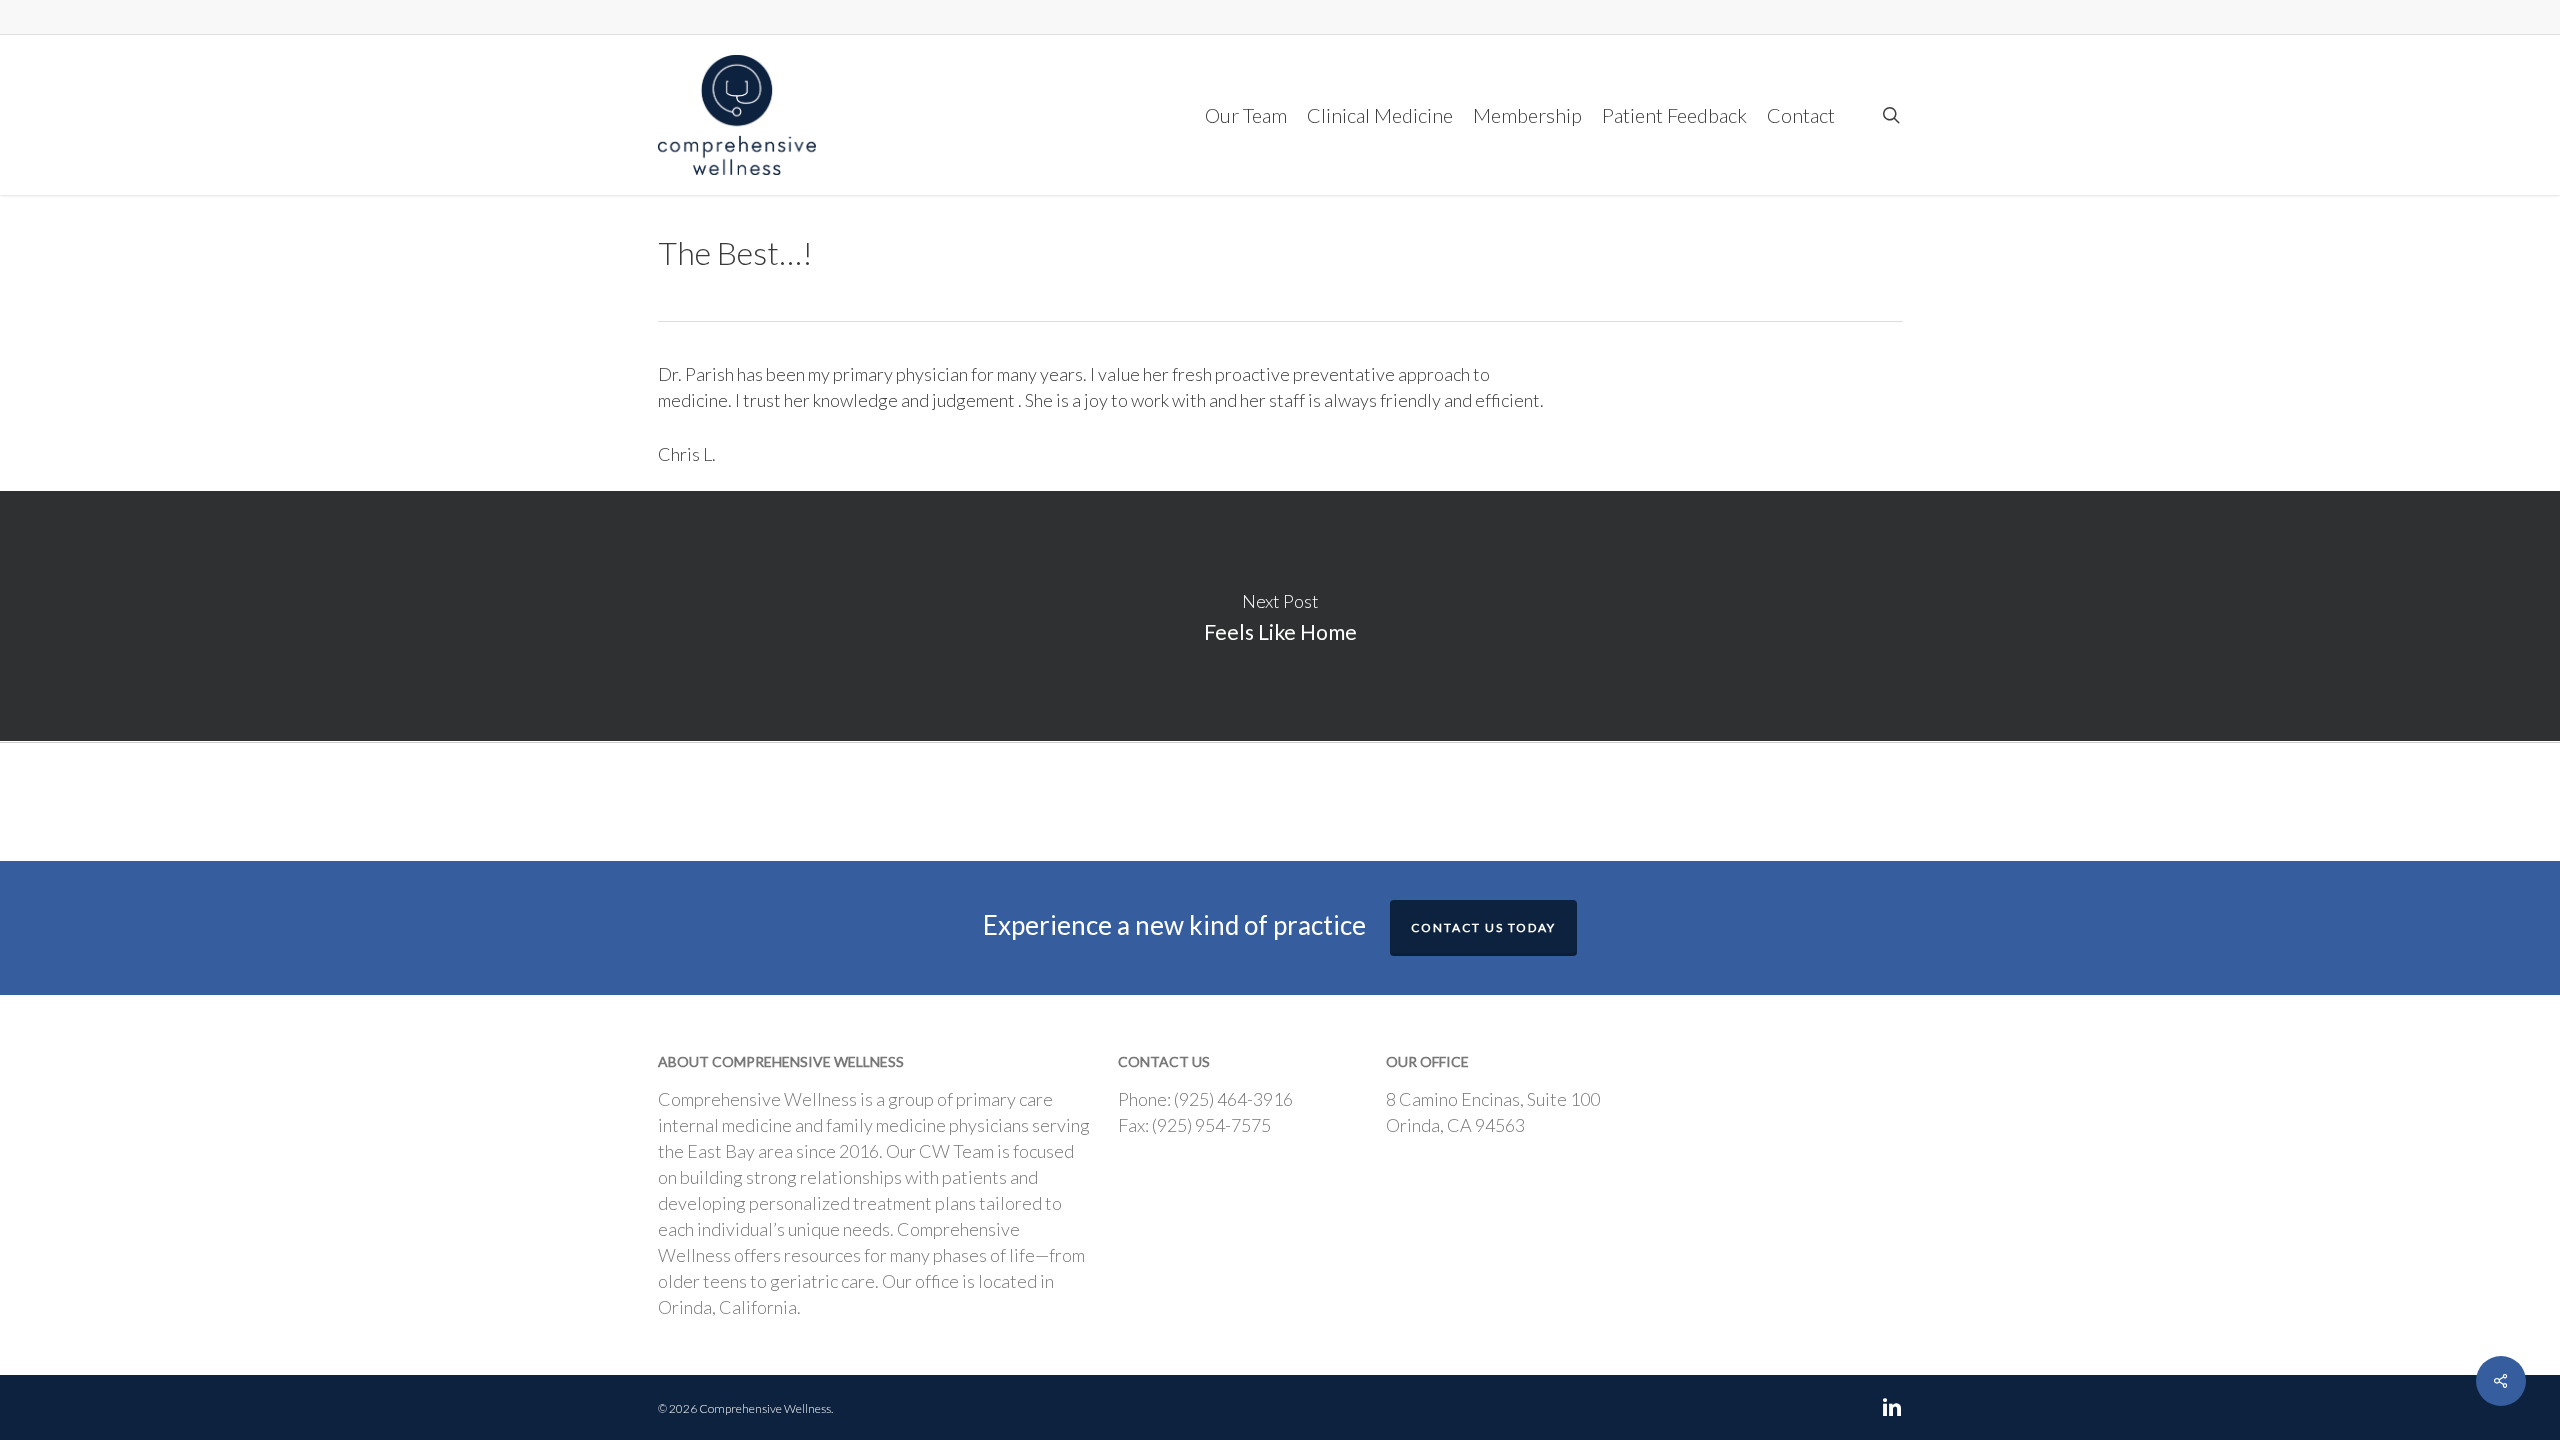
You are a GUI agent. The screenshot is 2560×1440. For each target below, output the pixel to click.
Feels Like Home (1280, 616)
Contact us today (1483, 927)
